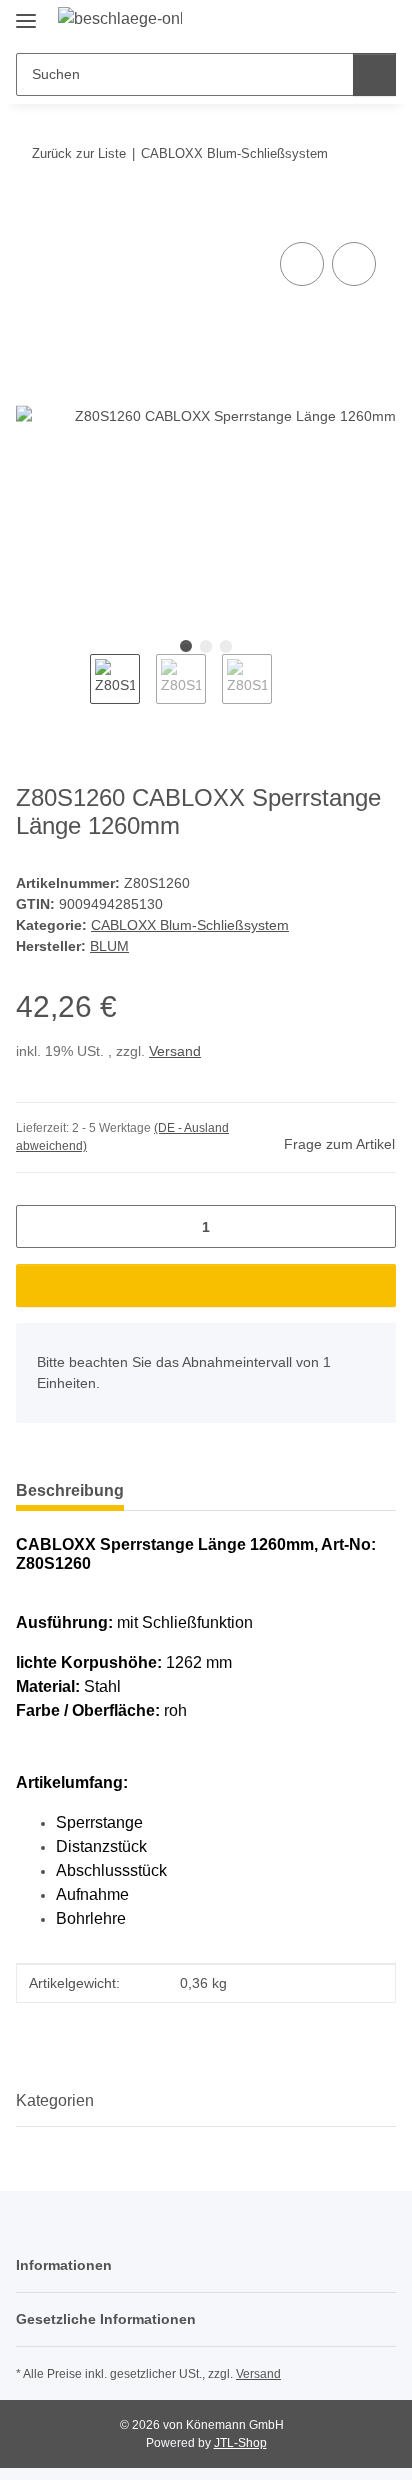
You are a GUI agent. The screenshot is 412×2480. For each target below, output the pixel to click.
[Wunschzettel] (347, 22)
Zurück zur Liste (79, 153)
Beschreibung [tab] (70, 1490)
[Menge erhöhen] (373, 1226)
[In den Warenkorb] (32, 215)
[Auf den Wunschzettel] (354, 264)
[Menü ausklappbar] (26, 12)
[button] (317, 22)
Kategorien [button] (55, 2100)
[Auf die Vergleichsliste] (302, 264)
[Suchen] (374, 74)
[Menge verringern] (38, 1226)
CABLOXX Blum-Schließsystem (190, 925)
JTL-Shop (240, 2443)
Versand (175, 1051)
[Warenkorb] (379, 22)
